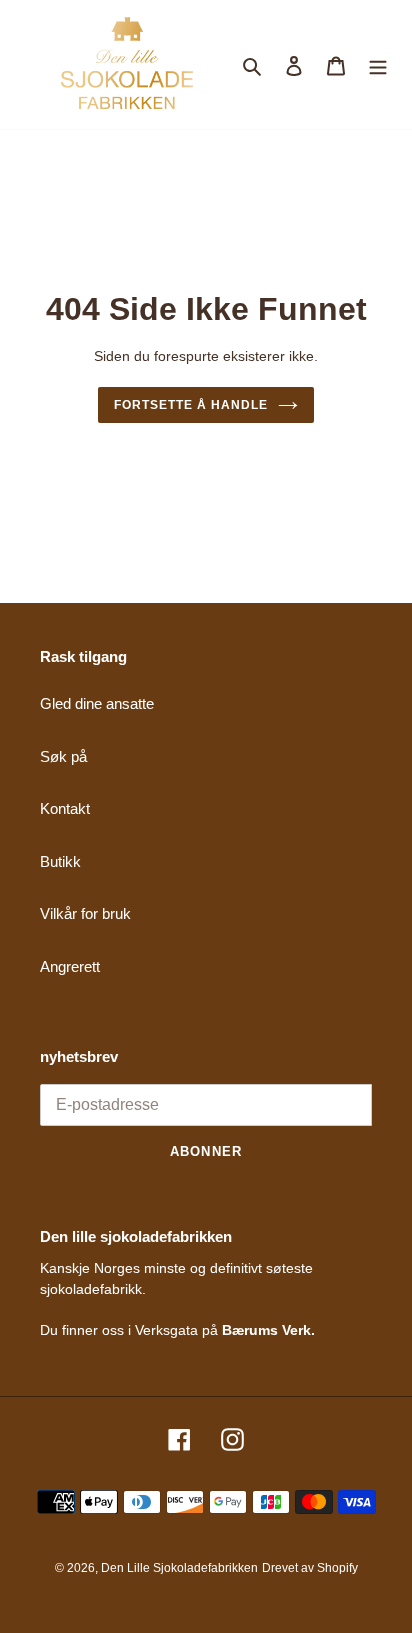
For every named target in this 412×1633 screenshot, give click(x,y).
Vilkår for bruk (85, 913)
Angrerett (70, 966)
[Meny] (378, 64)
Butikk (60, 861)
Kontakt (65, 808)
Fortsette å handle (190, 405)
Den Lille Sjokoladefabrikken (179, 1568)
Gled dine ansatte (97, 703)
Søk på (63, 756)
